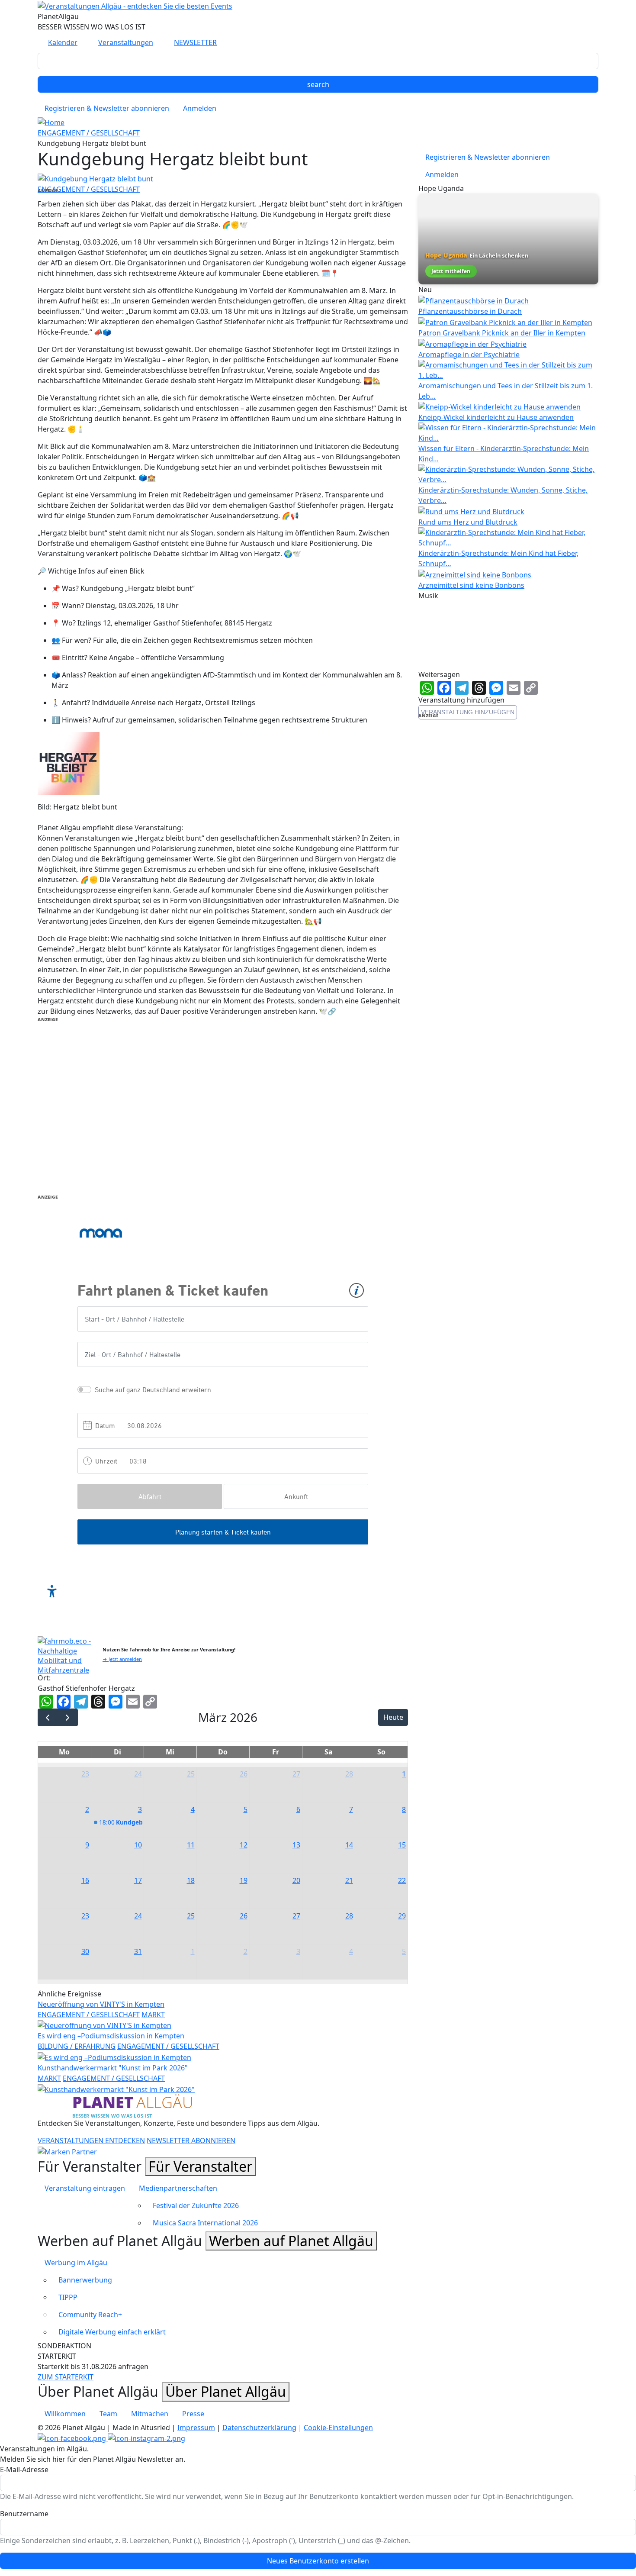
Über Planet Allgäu (226, 2391)
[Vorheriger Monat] (48, 1717)
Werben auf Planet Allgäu (291, 2241)
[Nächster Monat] (68, 1717)
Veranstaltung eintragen (85, 2188)
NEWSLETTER (195, 42)
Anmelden (200, 108)
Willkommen (65, 2414)
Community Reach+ (90, 2315)
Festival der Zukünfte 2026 (196, 2205)
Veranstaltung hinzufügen (468, 712)
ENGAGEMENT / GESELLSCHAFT (89, 133)
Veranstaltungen (126, 42)
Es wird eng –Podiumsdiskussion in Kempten (111, 2036)
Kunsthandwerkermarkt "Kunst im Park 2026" (113, 2068)
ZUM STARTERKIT (66, 2377)
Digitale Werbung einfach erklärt (112, 2332)
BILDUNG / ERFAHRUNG (77, 2046)
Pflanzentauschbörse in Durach (470, 311)
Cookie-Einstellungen (338, 2428)
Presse (193, 2414)
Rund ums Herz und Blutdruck (468, 522)
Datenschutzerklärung (259, 2428)
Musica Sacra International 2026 (205, 2223)
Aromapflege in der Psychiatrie (469, 355)
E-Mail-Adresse (24, 2470)
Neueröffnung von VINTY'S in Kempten (101, 2004)
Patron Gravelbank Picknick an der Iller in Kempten (502, 333)
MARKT (153, 2015)
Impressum (196, 2428)
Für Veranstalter (200, 2166)
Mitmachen (150, 2414)
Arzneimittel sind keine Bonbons (471, 585)
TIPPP (68, 2297)
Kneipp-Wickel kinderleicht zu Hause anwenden (496, 417)
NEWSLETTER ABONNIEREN (191, 2141)
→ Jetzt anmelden (122, 1659)
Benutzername (24, 2514)
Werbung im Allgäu (76, 2263)
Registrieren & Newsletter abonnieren (107, 108)
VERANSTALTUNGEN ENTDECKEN (91, 2141)
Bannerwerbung (85, 2280)
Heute (393, 1717)
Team (108, 2414)
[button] (95, 178)
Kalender (63, 42)
